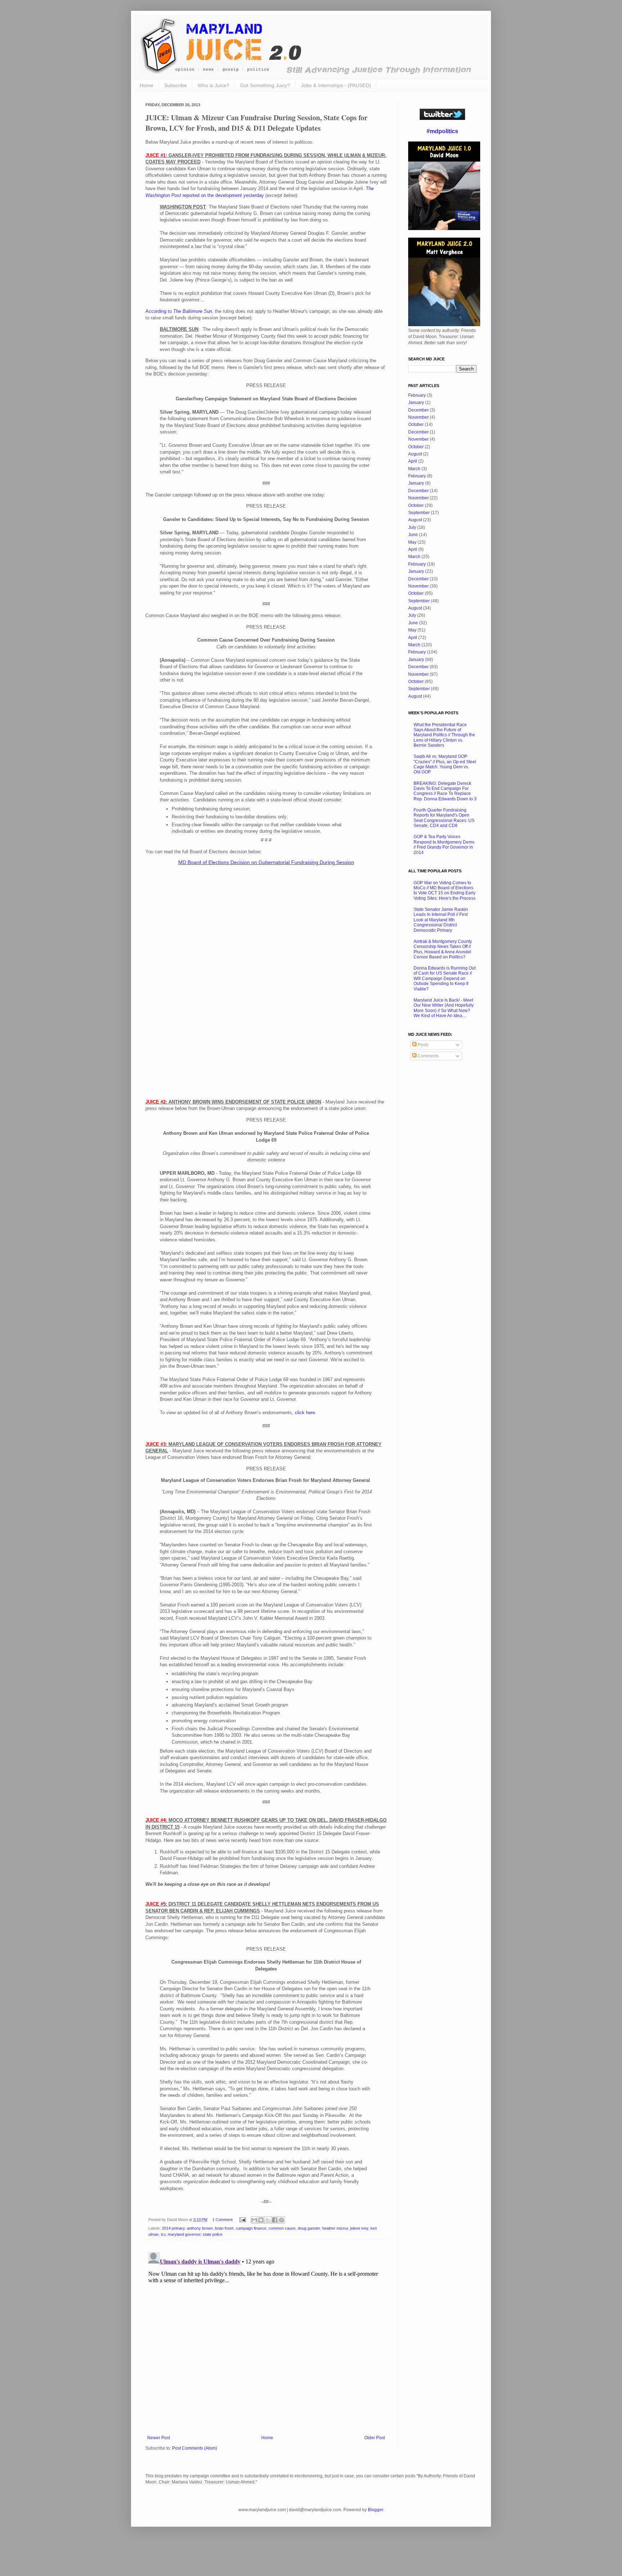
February (417, 395)
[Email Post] (242, 2220)
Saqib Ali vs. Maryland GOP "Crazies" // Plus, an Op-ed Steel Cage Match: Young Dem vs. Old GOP (445, 764)
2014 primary (173, 2228)
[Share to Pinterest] (281, 2220)
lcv (163, 2234)
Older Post (375, 2438)
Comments (428, 1056)
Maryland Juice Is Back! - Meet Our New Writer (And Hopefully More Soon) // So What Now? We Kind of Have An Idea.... (444, 1008)
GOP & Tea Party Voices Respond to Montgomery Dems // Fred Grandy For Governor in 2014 (444, 844)
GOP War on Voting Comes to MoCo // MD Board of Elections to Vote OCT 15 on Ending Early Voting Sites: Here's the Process (445, 891)
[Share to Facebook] (275, 2220)
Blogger (375, 2510)
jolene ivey (359, 2228)
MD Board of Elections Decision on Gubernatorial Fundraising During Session (266, 862)
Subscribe (175, 85)
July (412, 527)
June (413, 535)
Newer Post (159, 2438)
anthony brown (200, 2228)
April (413, 461)
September (419, 513)
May (412, 542)
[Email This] (254, 2220)
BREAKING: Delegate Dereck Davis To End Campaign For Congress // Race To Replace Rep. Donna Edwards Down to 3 (445, 791)
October (416, 424)
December (418, 410)
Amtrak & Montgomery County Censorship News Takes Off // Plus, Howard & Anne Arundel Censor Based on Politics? (443, 949)
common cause (282, 2228)
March (414, 469)
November (418, 417)
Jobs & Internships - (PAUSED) (336, 85)
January (416, 403)
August (415, 454)
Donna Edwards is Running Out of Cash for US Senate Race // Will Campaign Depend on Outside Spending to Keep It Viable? (445, 979)
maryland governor (184, 2234)
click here (305, 1413)
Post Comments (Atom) (195, 2448)
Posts (422, 1045)
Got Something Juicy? (265, 85)
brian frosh (224, 2228)
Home (147, 85)
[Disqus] (266, 2339)
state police (213, 2234)
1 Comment (222, 2220)
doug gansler (309, 2228)
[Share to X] (268, 2220)
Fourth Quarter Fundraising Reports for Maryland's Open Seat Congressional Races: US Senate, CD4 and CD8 (444, 818)
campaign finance (251, 2228)
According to (179, 311)
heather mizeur (335, 2228)
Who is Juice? (213, 85)
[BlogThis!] (261, 2220)
